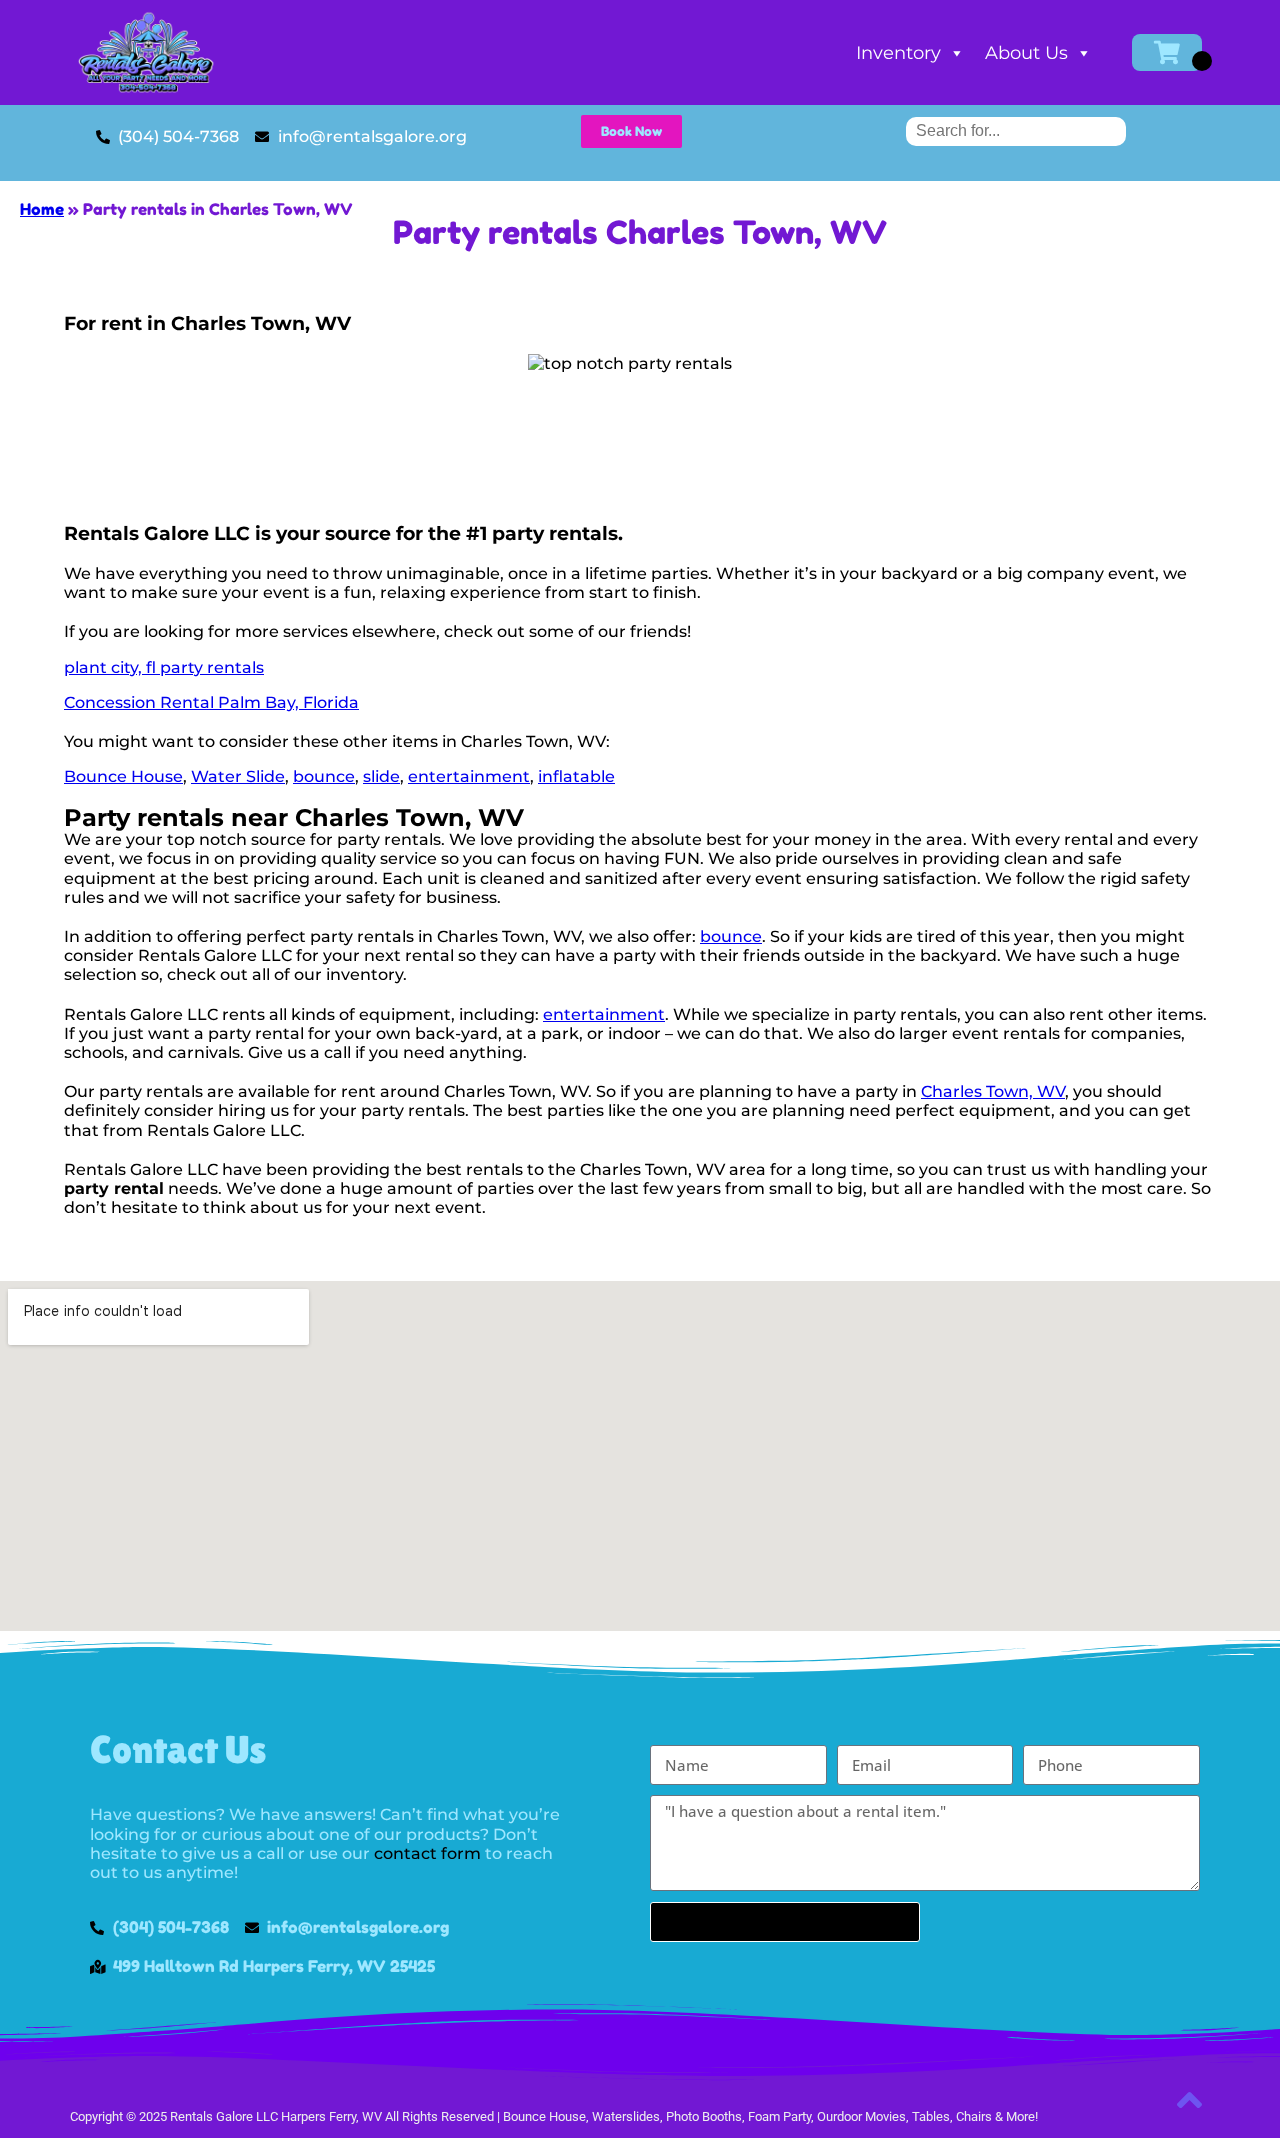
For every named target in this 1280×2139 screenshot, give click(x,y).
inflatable (576, 776)
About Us (1026, 53)
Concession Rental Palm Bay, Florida (211, 702)
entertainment (469, 776)
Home (42, 209)
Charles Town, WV (993, 1091)
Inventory (898, 53)
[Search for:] (1016, 130)
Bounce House (123, 776)
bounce (324, 776)
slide (381, 776)
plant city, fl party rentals (164, 667)
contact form (427, 1853)
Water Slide (238, 776)
